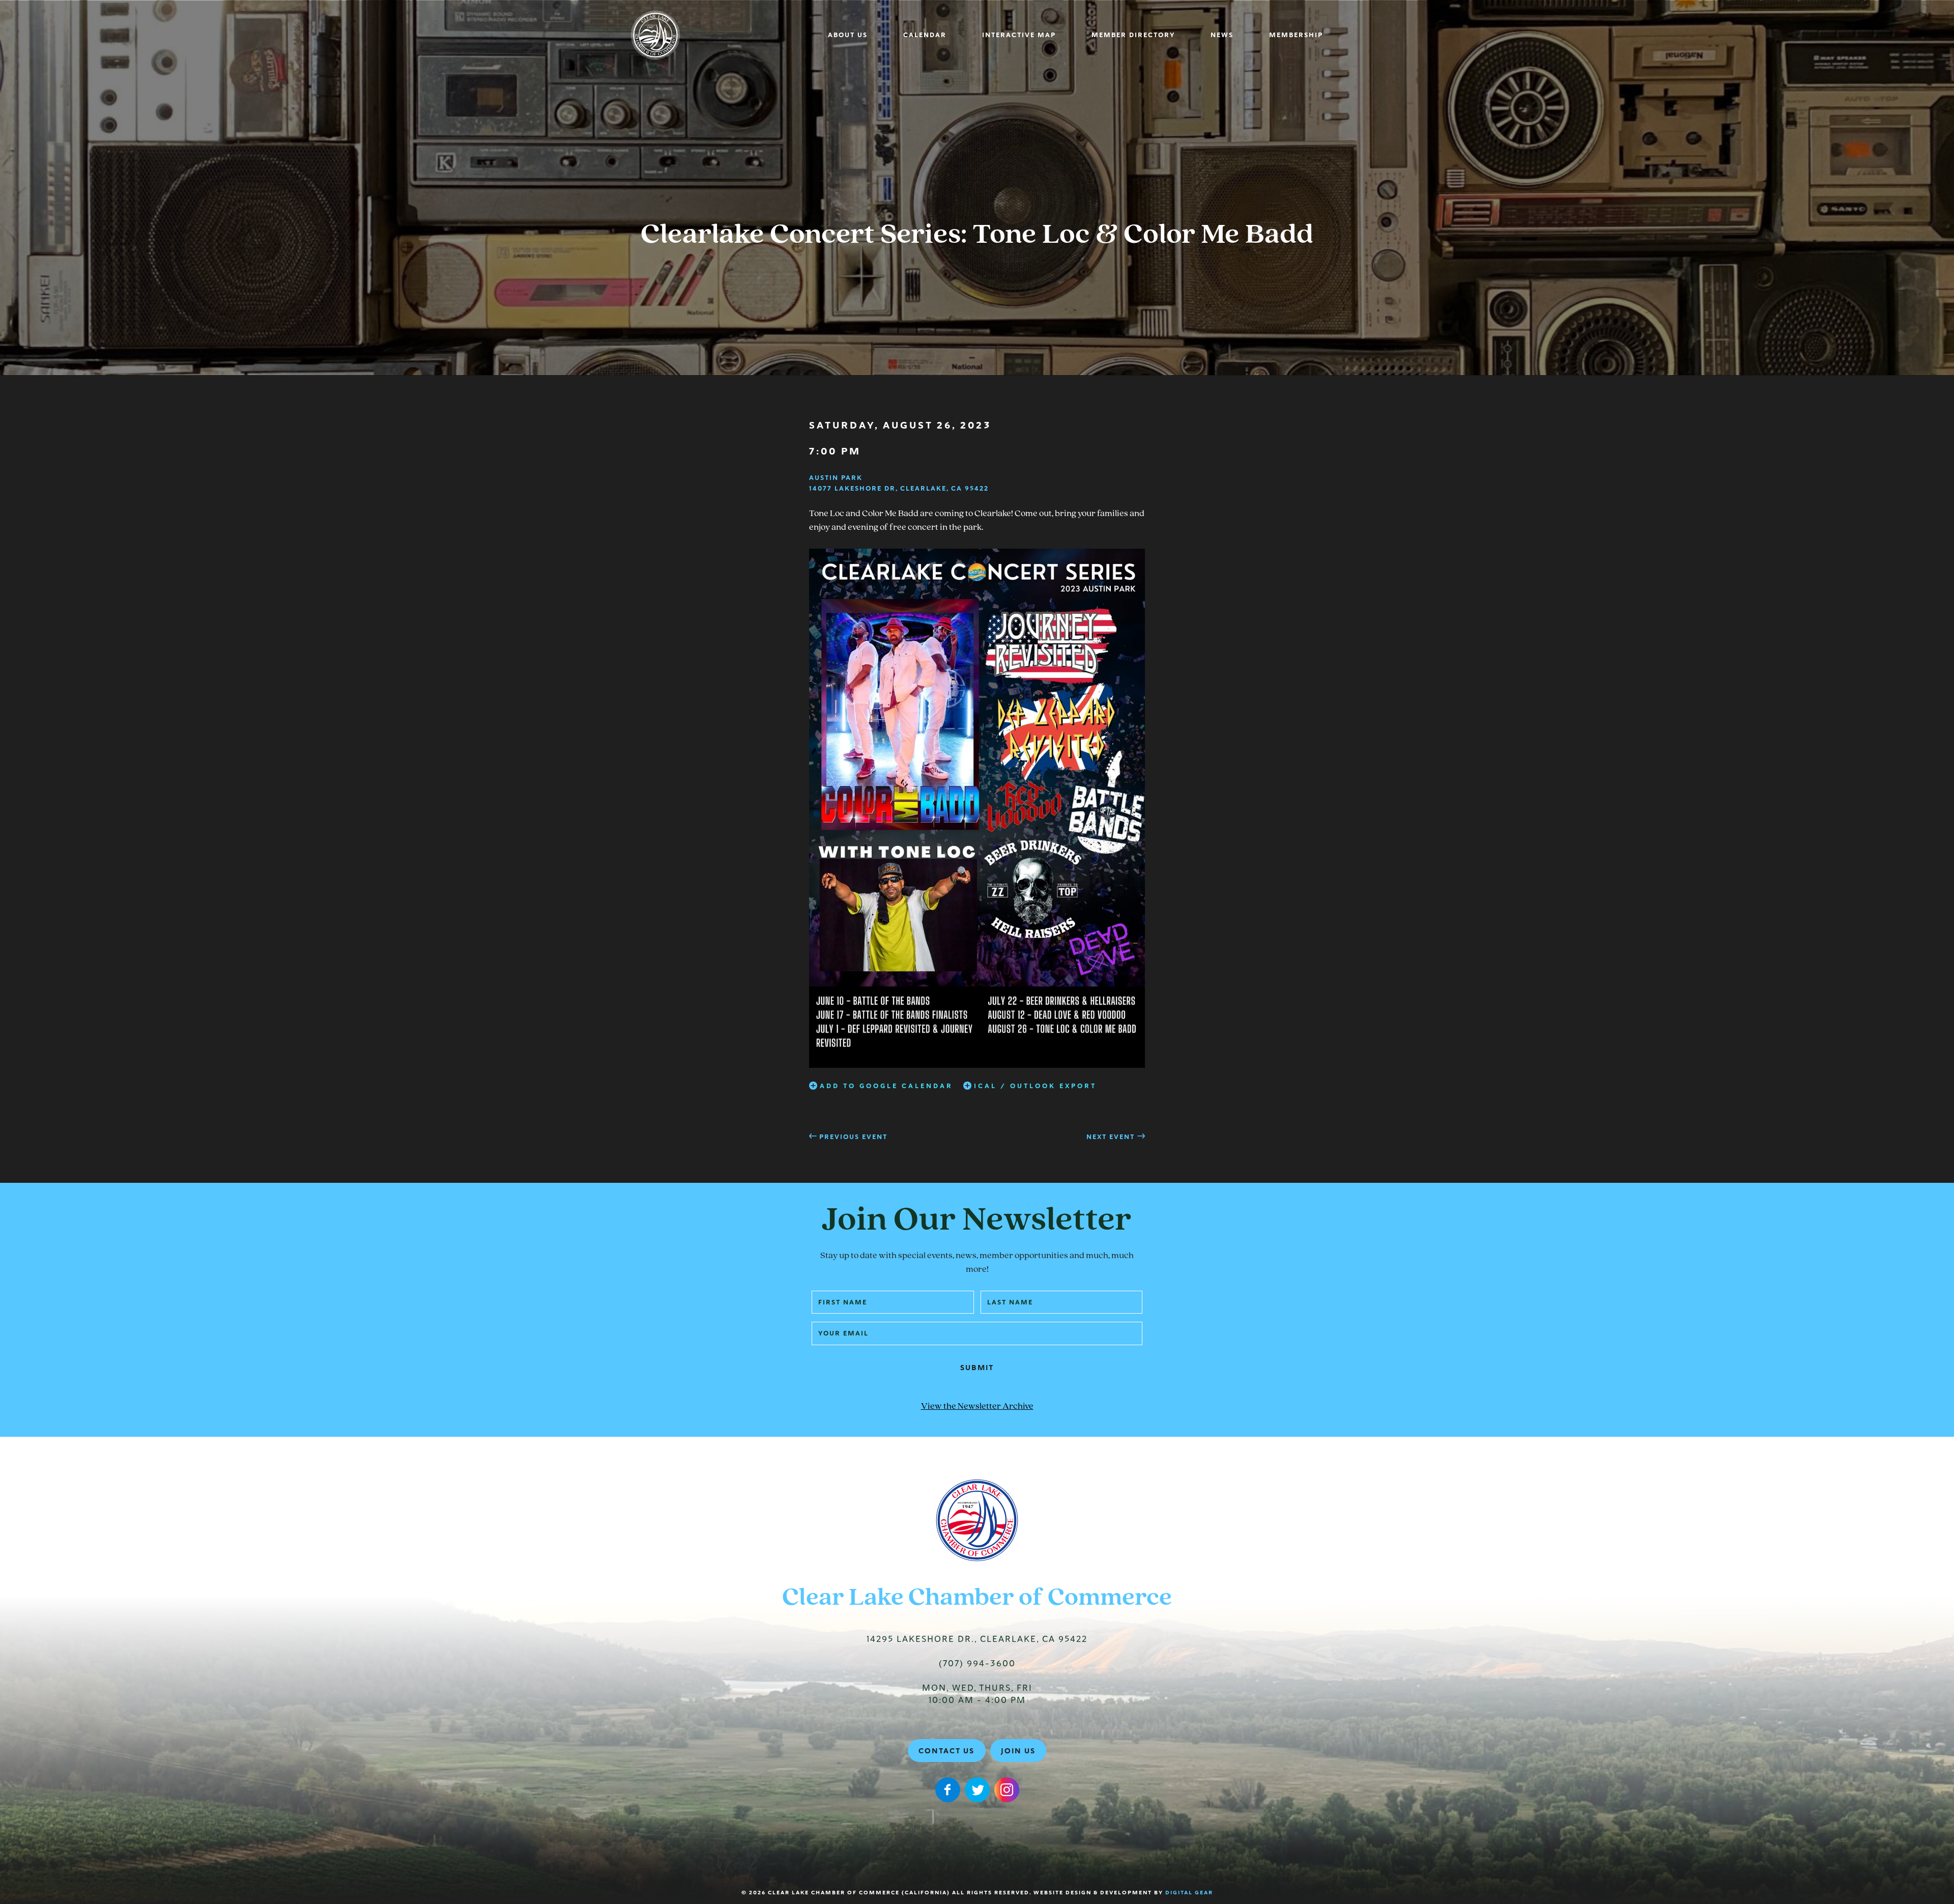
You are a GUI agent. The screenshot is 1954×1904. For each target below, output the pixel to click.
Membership (1296, 35)
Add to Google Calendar (886, 1086)
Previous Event (853, 1137)
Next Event (1111, 1137)
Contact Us (946, 1751)
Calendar (925, 35)
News (1222, 35)
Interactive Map (1019, 35)
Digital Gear (1189, 1893)
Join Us (1018, 1751)
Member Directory (1133, 35)
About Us (848, 35)
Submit (977, 1368)
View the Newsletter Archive (977, 1407)
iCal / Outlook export (1035, 1086)
